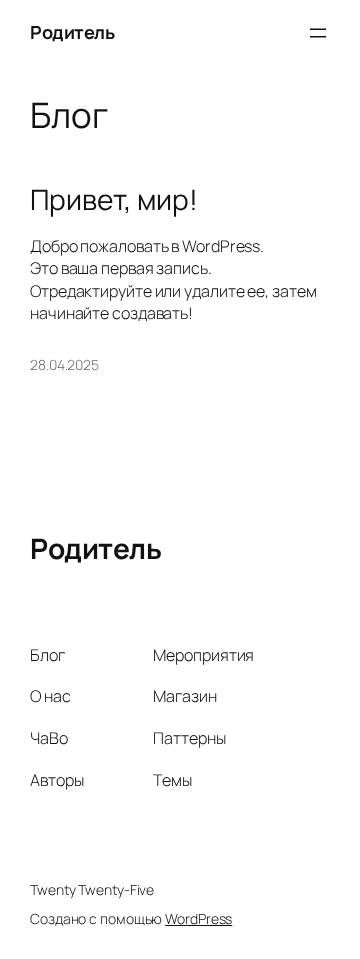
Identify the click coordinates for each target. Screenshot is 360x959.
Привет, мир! (114, 200)
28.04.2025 (64, 364)
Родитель (72, 32)
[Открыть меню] (318, 33)
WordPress (198, 918)
